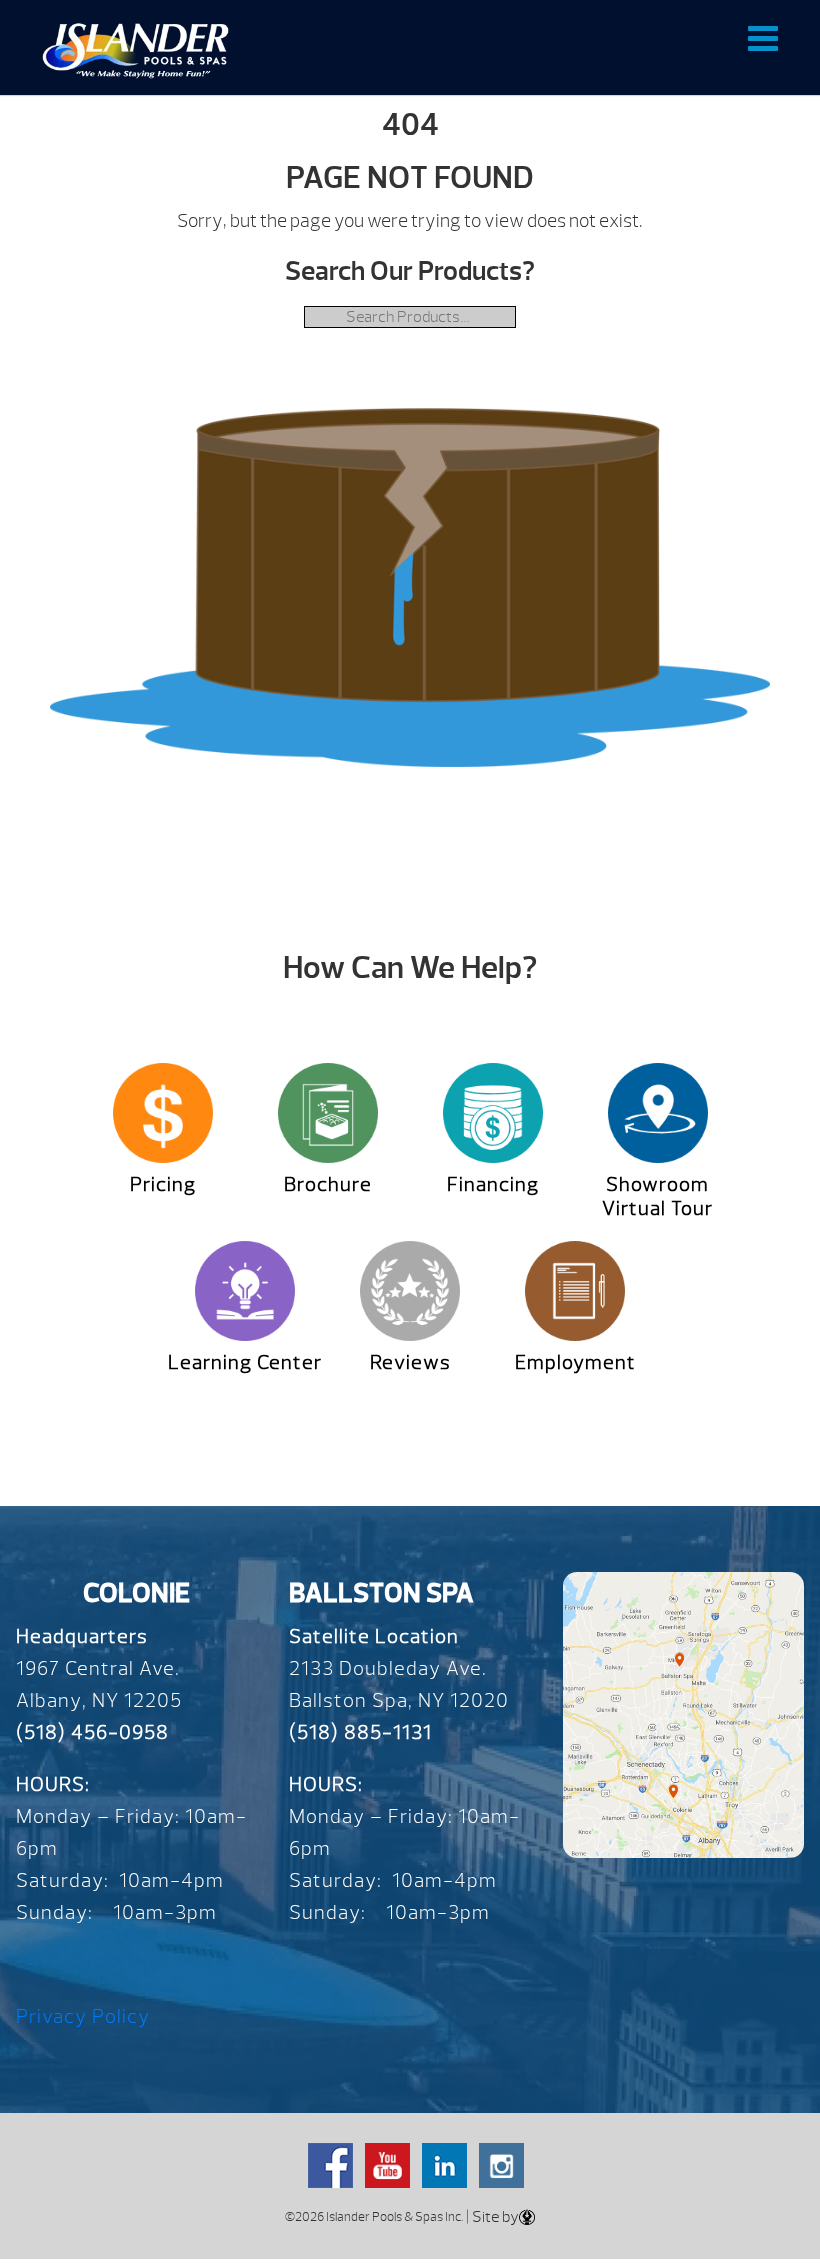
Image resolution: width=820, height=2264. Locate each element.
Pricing (163, 1184)
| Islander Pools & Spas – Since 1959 (135, 50)
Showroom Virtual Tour (657, 1196)
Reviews (410, 1362)
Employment (575, 1362)
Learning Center (245, 1362)
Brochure (328, 1184)
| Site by (491, 2217)
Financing (493, 1184)
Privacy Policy (83, 2016)
